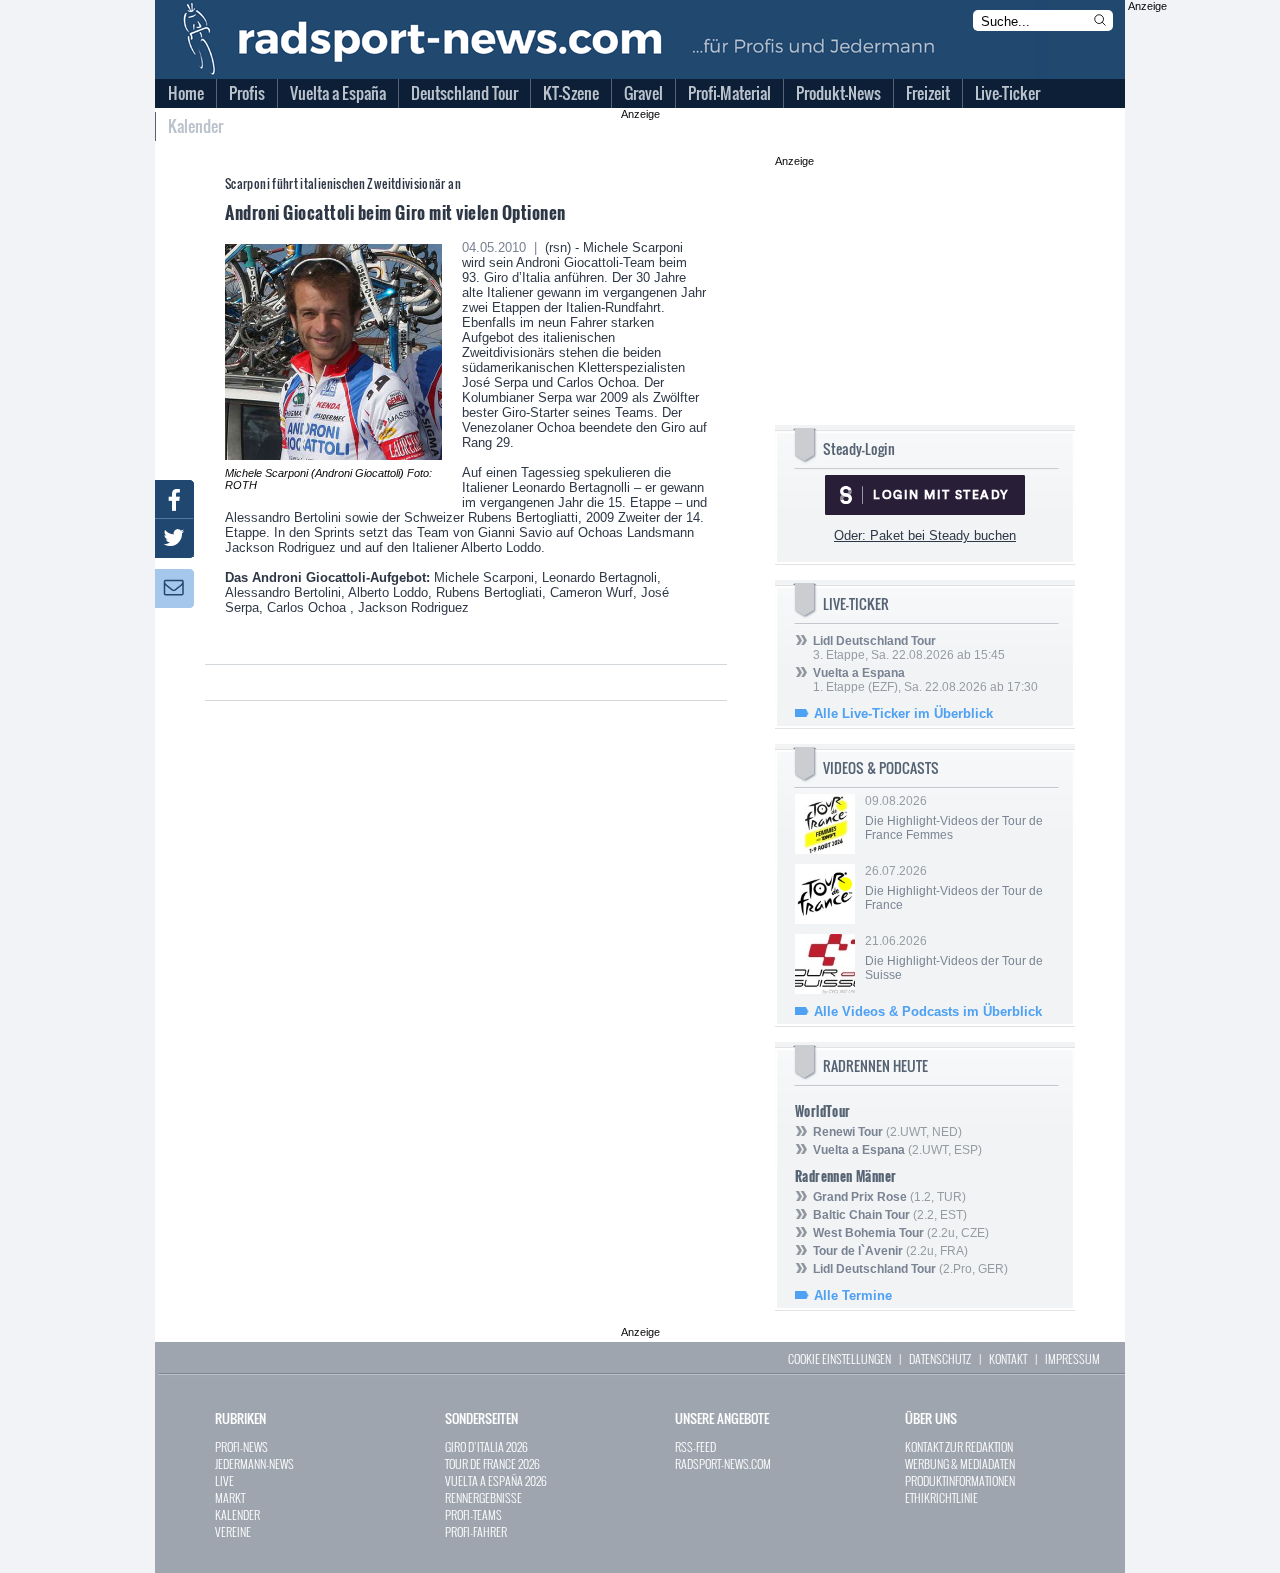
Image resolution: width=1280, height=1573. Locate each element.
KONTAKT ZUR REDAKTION (959, 1446)
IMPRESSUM (1072, 1358)
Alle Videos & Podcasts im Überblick (928, 1011)
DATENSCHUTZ (940, 1358)
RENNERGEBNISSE (483, 1497)
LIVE (224, 1480)
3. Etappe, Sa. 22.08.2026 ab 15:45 (909, 648)
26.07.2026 (954, 888)
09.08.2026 (954, 818)
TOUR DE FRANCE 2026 (492, 1463)
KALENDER (237, 1514)
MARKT (230, 1497)
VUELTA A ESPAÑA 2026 (496, 1480)
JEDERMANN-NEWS (254, 1463)
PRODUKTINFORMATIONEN (960, 1480)
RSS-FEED (695, 1446)
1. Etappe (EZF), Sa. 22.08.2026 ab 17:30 (925, 680)
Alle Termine (853, 1295)
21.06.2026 (954, 958)
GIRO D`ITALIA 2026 (486, 1446)
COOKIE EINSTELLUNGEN (839, 1358)
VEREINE (233, 1531)
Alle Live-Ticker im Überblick (903, 713)
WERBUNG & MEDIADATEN (960, 1463)
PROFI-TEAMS (473, 1514)
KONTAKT (1008, 1358)
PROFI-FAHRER (476, 1531)
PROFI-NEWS (241, 1446)
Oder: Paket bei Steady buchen (925, 535)
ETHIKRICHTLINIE (941, 1497)
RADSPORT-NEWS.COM (723, 1463)
